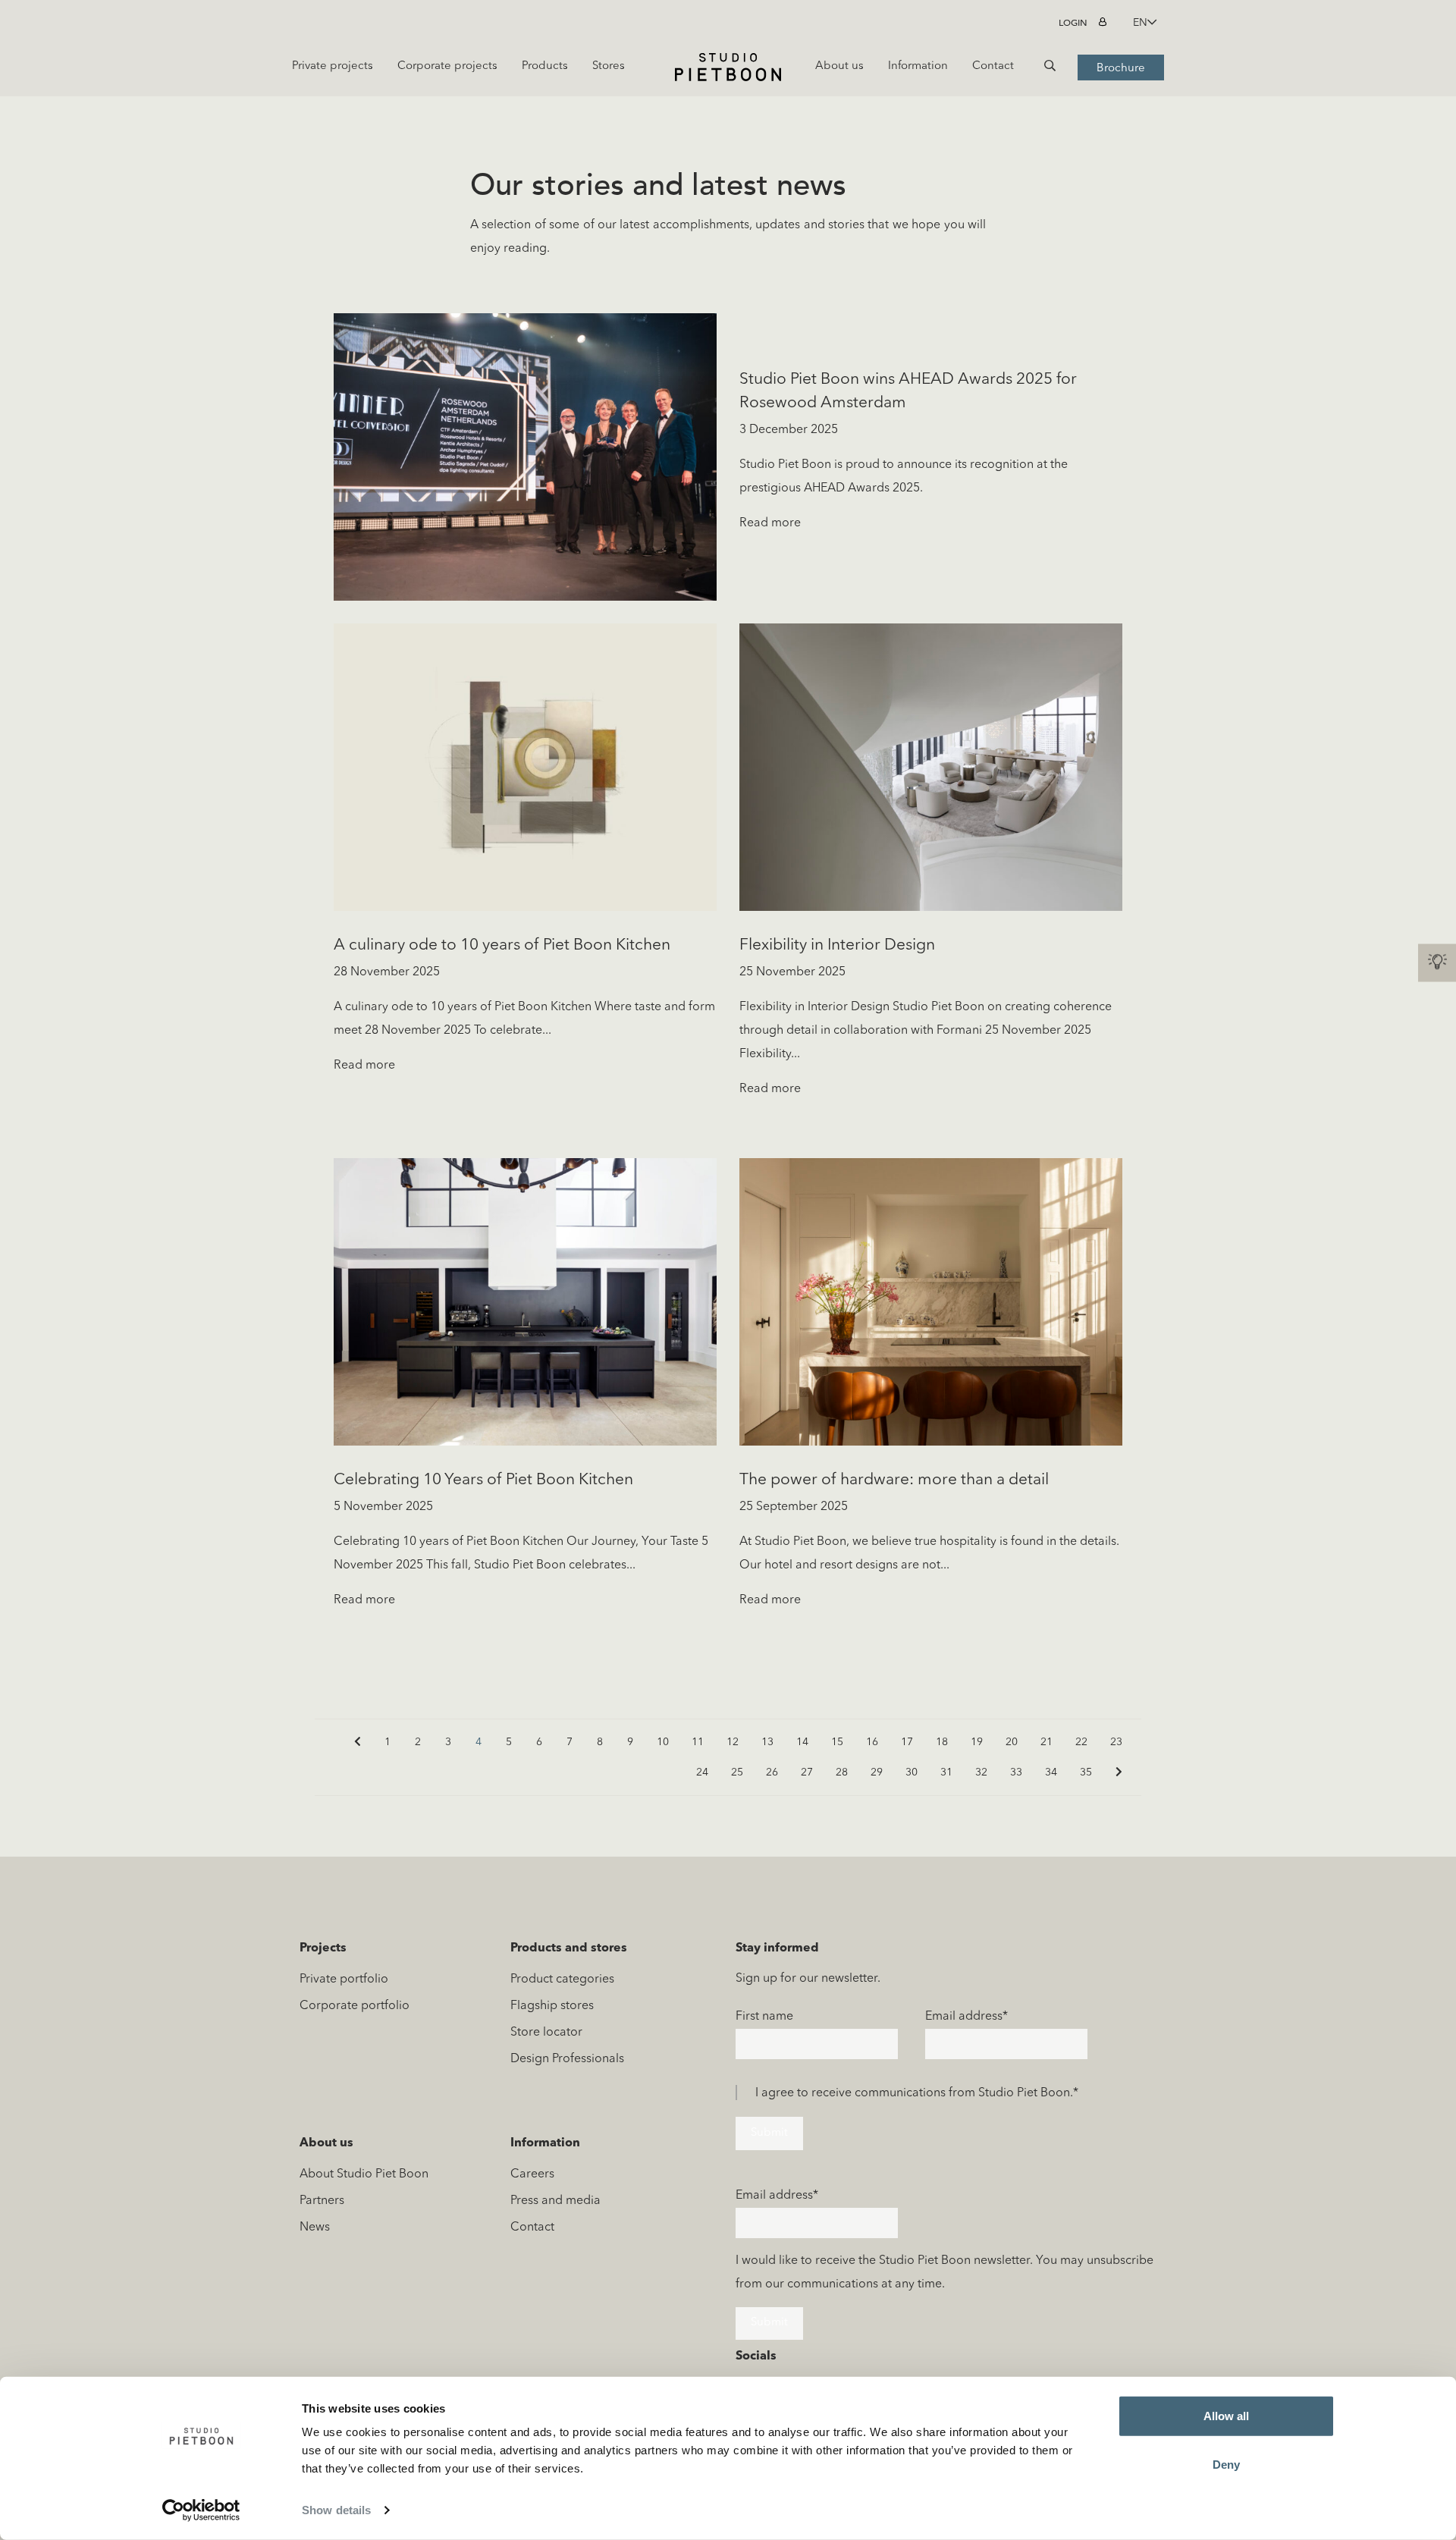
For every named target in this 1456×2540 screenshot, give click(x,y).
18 (942, 1742)
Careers (532, 2174)
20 (1012, 1742)
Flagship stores (552, 2006)
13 (767, 1742)
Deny (1226, 2464)
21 (1046, 1742)
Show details (336, 2510)
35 (1086, 1772)
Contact (532, 2228)
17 (907, 1742)
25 (737, 1772)
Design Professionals (567, 2059)
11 (698, 1742)
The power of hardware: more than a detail (894, 1480)
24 (702, 1772)
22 (1081, 1742)
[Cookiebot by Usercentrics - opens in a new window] (201, 2510)
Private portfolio (344, 1980)
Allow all (1226, 2416)
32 (981, 1772)
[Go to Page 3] (357, 1742)
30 (912, 1772)
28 (842, 1772)
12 (733, 1742)
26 (772, 1772)
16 (872, 1742)
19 (977, 1742)
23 (1116, 1742)
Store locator (546, 2033)
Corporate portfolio (355, 2006)
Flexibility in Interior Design (837, 945)
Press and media (555, 2201)
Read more (770, 523)
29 (877, 1772)
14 (802, 1742)
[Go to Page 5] (1119, 1772)
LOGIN (1073, 23)
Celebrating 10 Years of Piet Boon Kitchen (483, 1480)
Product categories (562, 1980)
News (315, 2228)
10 (663, 1742)
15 (837, 1742)
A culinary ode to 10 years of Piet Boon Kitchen (502, 945)
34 (1051, 1772)
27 (807, 1772)
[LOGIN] (1105, 23)
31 (946, 1772)
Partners (322, 2201)
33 (1016, 1772)
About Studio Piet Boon (364, 2174)
